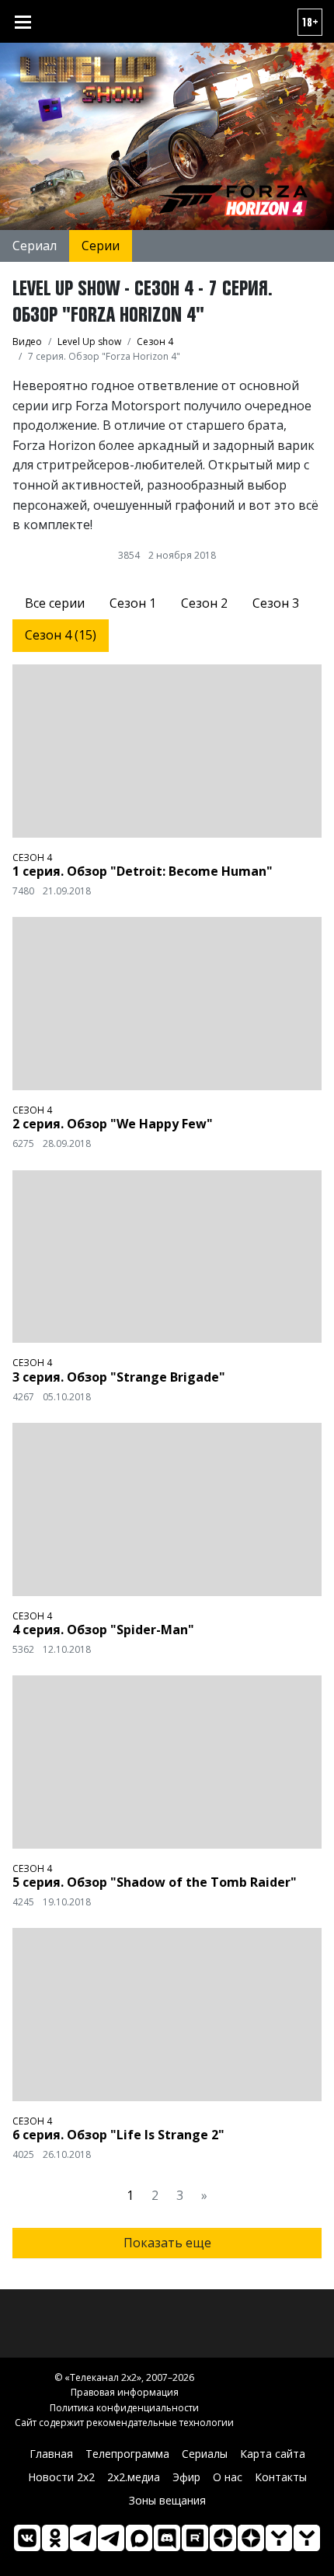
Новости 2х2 (61, 2477)
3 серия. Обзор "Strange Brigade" (119, 1377)
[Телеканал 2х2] (83, 2538)
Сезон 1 (133, 603)
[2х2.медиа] (251, 2538)
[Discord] (167, 2538)
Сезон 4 (32, 858)
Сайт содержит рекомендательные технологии (124, 2423)
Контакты (281, 2477)
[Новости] (307, 2538)
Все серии (55, 603)
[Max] (139, 2538)
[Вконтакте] (27, 2538)
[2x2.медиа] (111, 2538)
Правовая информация (125, 2392)
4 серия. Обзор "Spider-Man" (103, 1630)
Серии (101, 246)
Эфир (186, 2477)
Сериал (35, 246)
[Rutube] (195, 2538)
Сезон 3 (276, 603)
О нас (228, 2477)
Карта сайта (273, 2454)
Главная (51, 2454)
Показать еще (167, 2243)
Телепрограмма (127, 2454)
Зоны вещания (167, 2500)
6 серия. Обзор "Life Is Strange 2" (118, 2135)
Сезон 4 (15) (61, 635)
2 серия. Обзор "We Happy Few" (113, 1124)
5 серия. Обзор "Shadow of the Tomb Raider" (155, 1882)
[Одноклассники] (55, 2538)
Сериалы (205, 2454)
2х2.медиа (134, 2477)
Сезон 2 (204, 603)
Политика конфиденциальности (124, 2408)
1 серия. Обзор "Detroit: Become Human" (143, 871)
